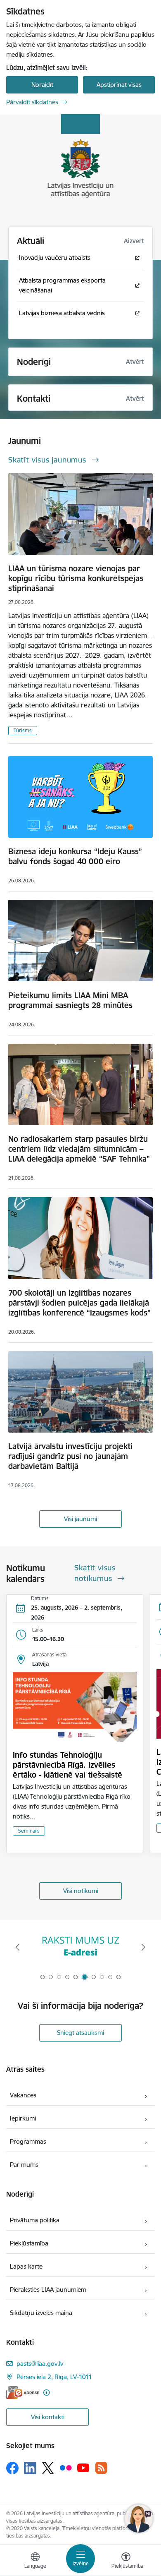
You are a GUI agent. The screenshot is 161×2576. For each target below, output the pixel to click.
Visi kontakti (48, 2417)
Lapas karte (26, 2266)
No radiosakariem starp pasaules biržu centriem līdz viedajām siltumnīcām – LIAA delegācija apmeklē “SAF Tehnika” (79, 1149)
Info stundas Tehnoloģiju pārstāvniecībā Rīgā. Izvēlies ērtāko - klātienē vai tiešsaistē (67, 1765)
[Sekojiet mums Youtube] (83, 2468)
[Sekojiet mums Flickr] (66, 2468)
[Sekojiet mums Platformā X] (48, 2468)
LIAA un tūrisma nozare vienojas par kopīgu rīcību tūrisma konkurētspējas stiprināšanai (76, 578)
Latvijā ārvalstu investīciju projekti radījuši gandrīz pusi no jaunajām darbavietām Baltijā (70, 1456)
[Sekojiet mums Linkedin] (30, 2468)
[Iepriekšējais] (18, 1947)
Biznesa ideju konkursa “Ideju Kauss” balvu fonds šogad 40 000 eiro (75, 856)
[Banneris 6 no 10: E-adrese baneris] (80, 1947)
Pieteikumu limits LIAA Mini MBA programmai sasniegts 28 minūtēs (70, 1000)
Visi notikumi (81, 1891)
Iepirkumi (23, 2118)
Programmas (28, 2141)
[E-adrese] (23, 2393)
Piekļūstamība (29, 2243)
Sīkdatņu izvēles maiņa (41, 2313)
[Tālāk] (143, 1947)
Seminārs (29, 1831)
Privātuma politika (35, 2220)
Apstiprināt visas (119, 85)
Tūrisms (23, 730)
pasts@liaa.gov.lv (40, 2364)
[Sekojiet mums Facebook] (12, 2468)
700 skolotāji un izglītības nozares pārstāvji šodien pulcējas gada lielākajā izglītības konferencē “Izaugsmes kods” (79, 1303)
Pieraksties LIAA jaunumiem (48, 2290)
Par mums (24, 2165)
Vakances (23, 2095)
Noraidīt (42, 85)
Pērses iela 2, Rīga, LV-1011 (54, 2377)
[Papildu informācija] (46, 2393)
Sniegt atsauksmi (80, 2033)
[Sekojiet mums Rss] (101, 2468)
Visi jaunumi (80, 1519)
